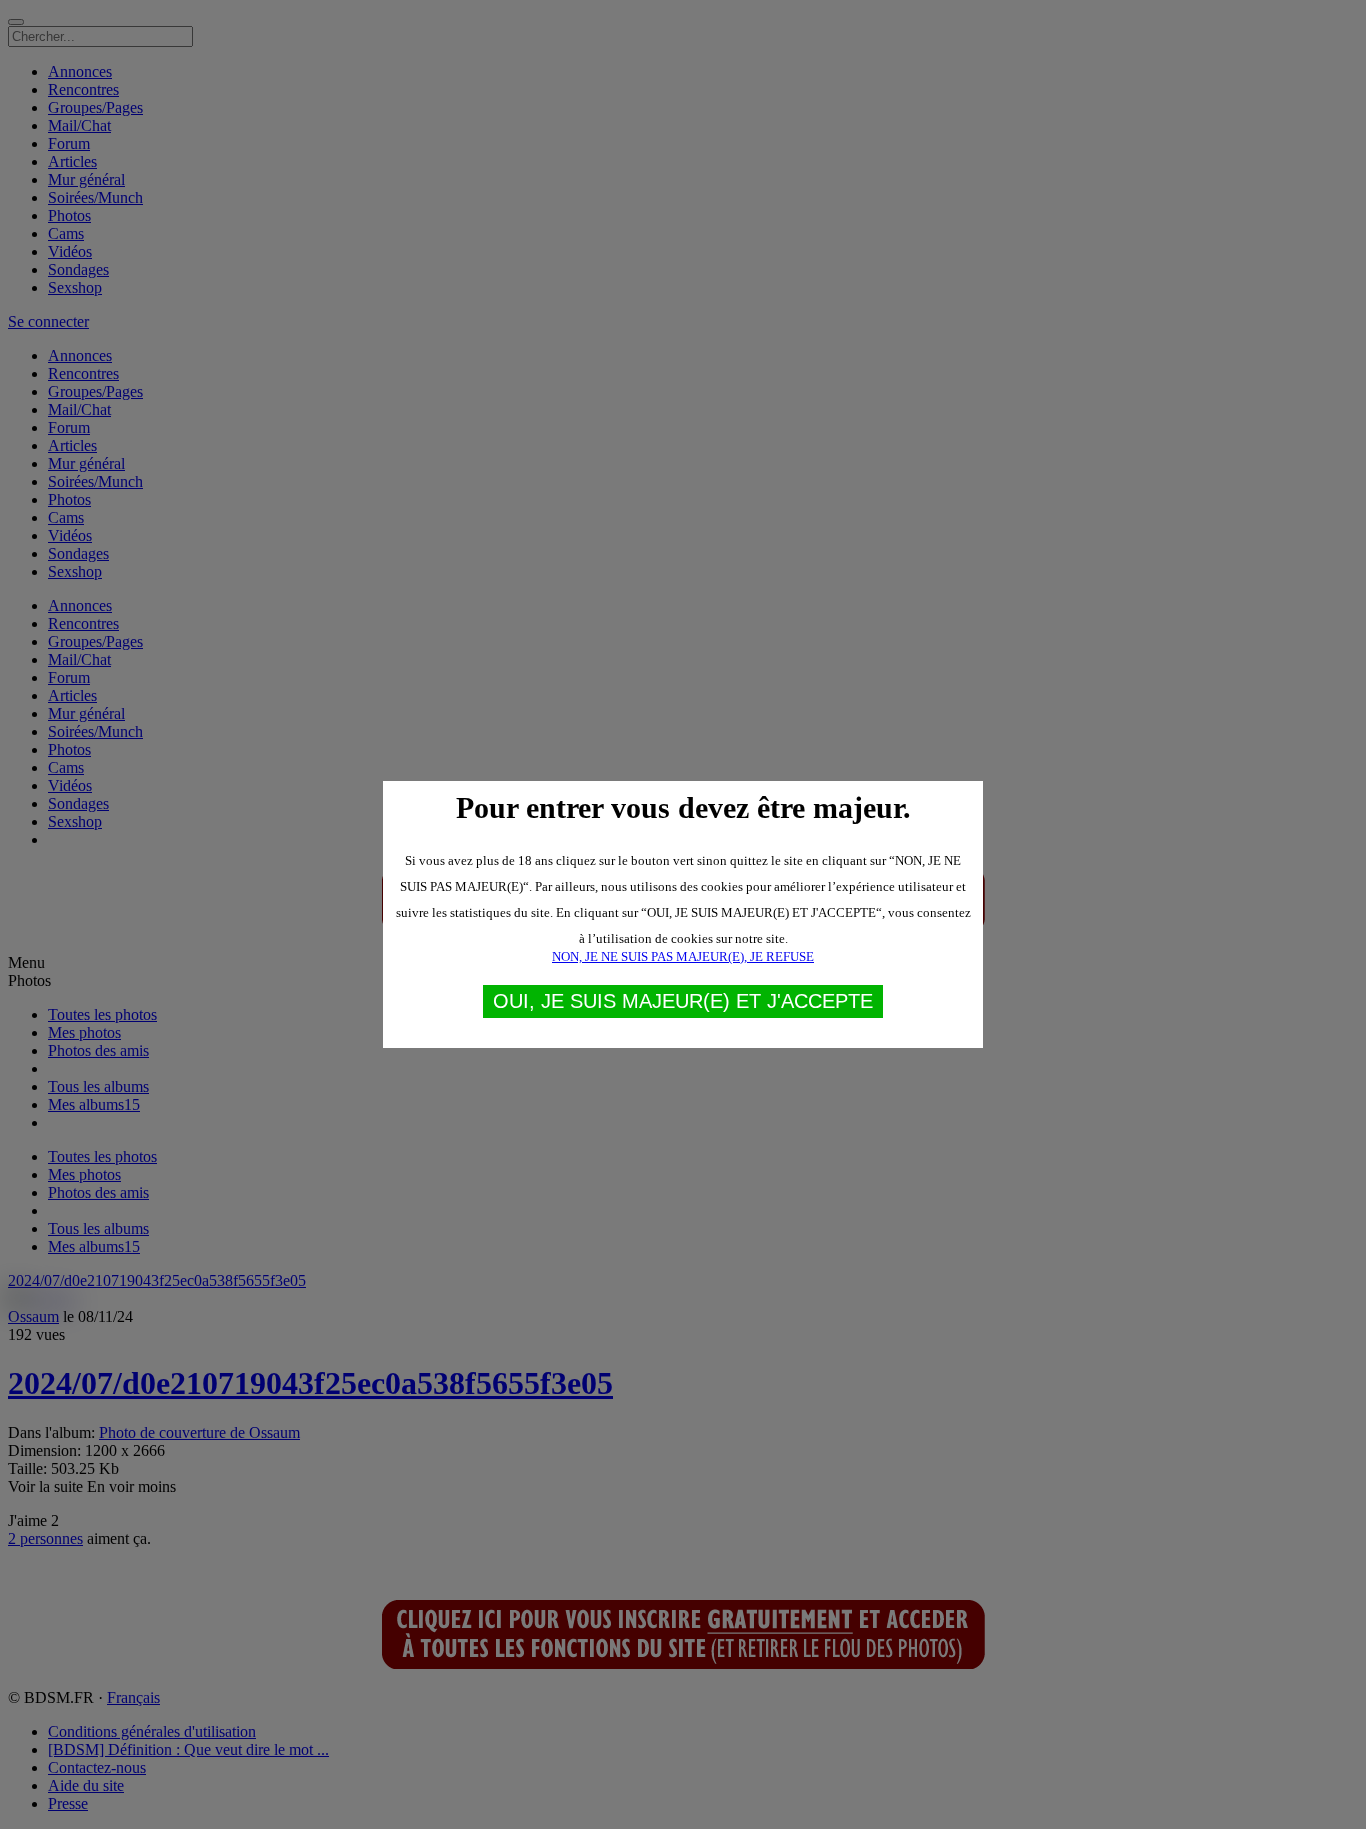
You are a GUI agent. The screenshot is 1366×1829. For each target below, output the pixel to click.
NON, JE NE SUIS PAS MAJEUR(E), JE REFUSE (683, 956)
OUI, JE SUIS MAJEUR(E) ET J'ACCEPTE (683, 1001)
